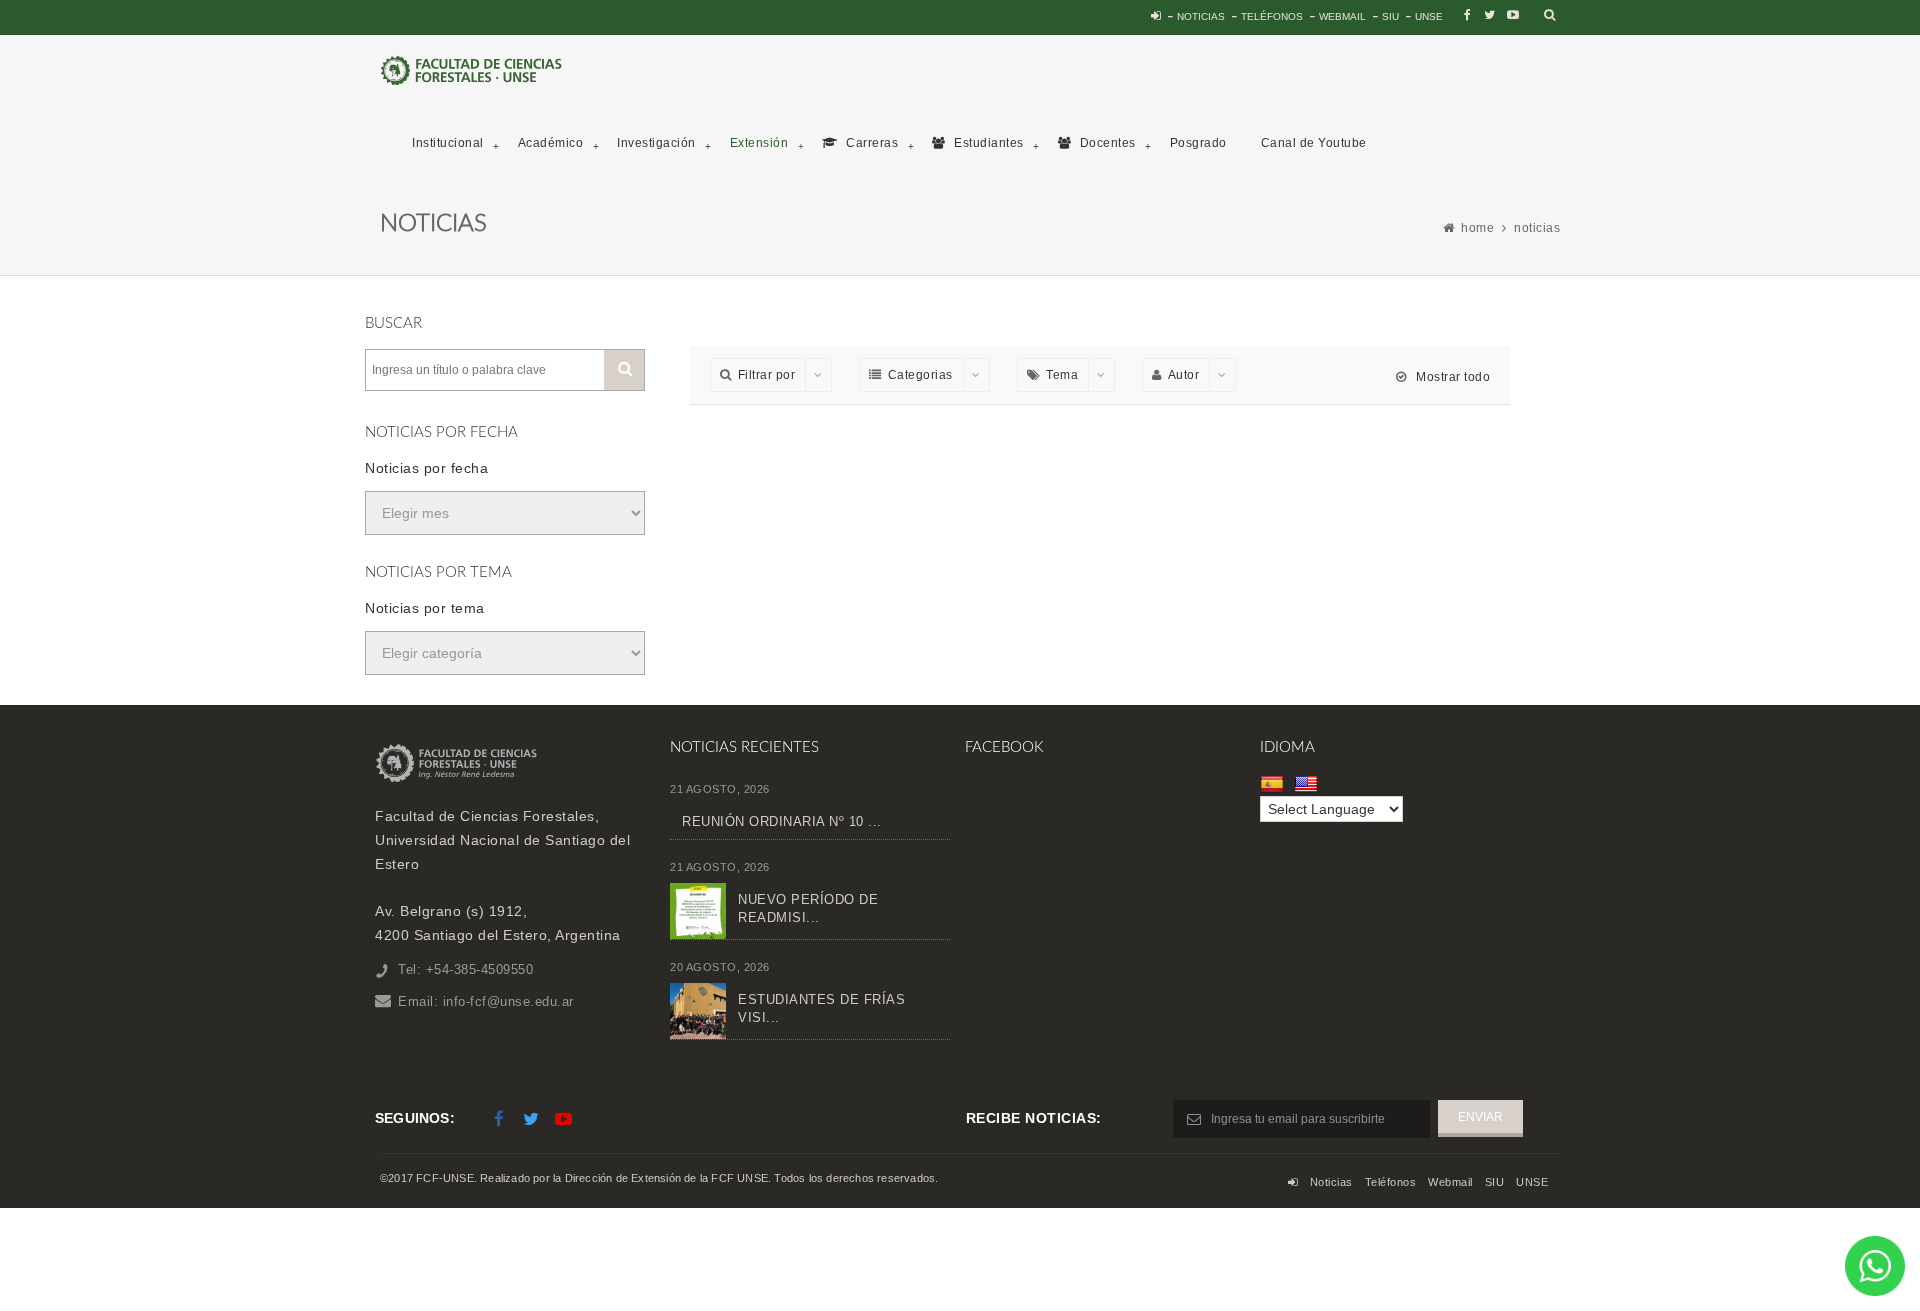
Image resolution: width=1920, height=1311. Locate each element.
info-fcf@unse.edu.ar (508, 1001)
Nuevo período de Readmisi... (808, 908)
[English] (1308, 784)
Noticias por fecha (426, 468)
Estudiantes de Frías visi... (821, 1008)
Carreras (871, 143)
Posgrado (1198, 143)
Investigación (656, 143)
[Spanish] (1274, 784)
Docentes (1106, 143)
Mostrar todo (1451, 377)
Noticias (1201, 16)
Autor (1184, 375)
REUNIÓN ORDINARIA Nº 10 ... (782, 821)
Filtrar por (767, 375)
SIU (1390, 16)
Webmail (1342, 16)
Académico (551, 143)
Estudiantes (987, 143)
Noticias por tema (425, 608)
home (1477, 228)
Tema (1062, 375)
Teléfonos (1272, 16)
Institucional (448, 143)
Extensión (759, 143)
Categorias (920, 375)
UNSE (1429, 16)
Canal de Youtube (1314, 143)
